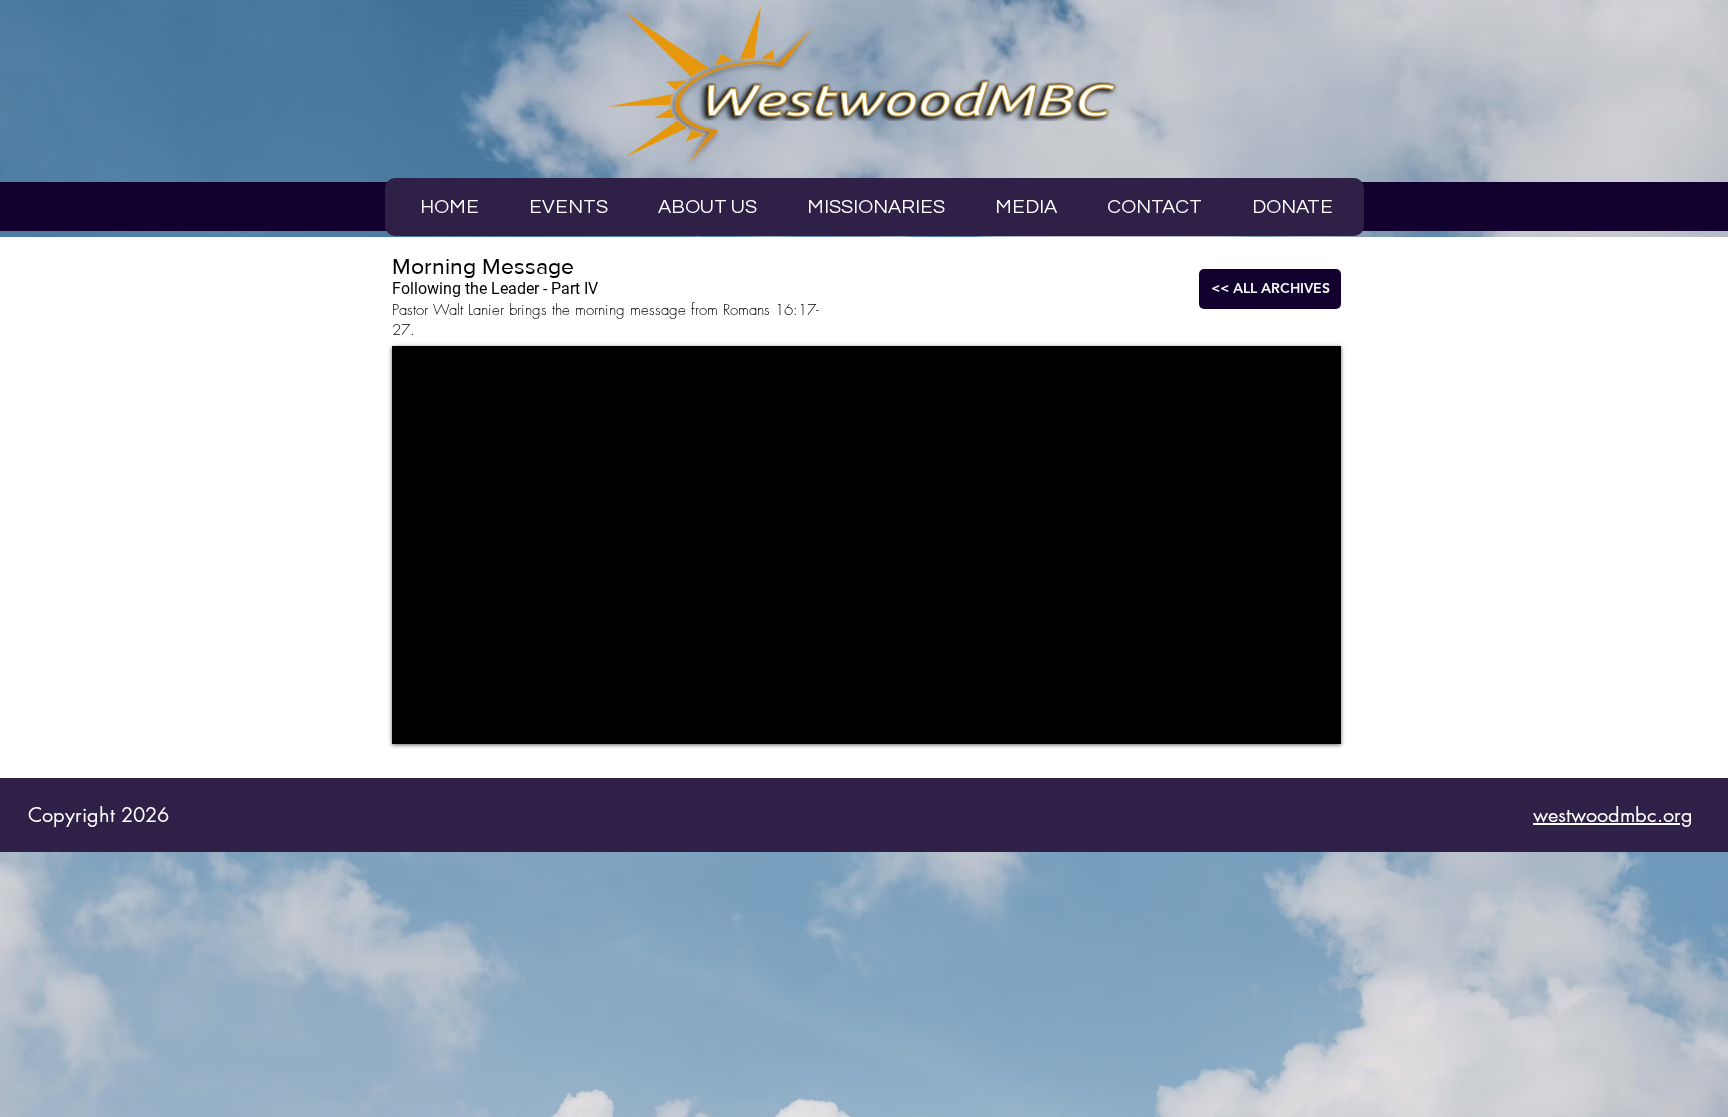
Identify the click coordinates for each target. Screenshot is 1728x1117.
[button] (1026, 207)
